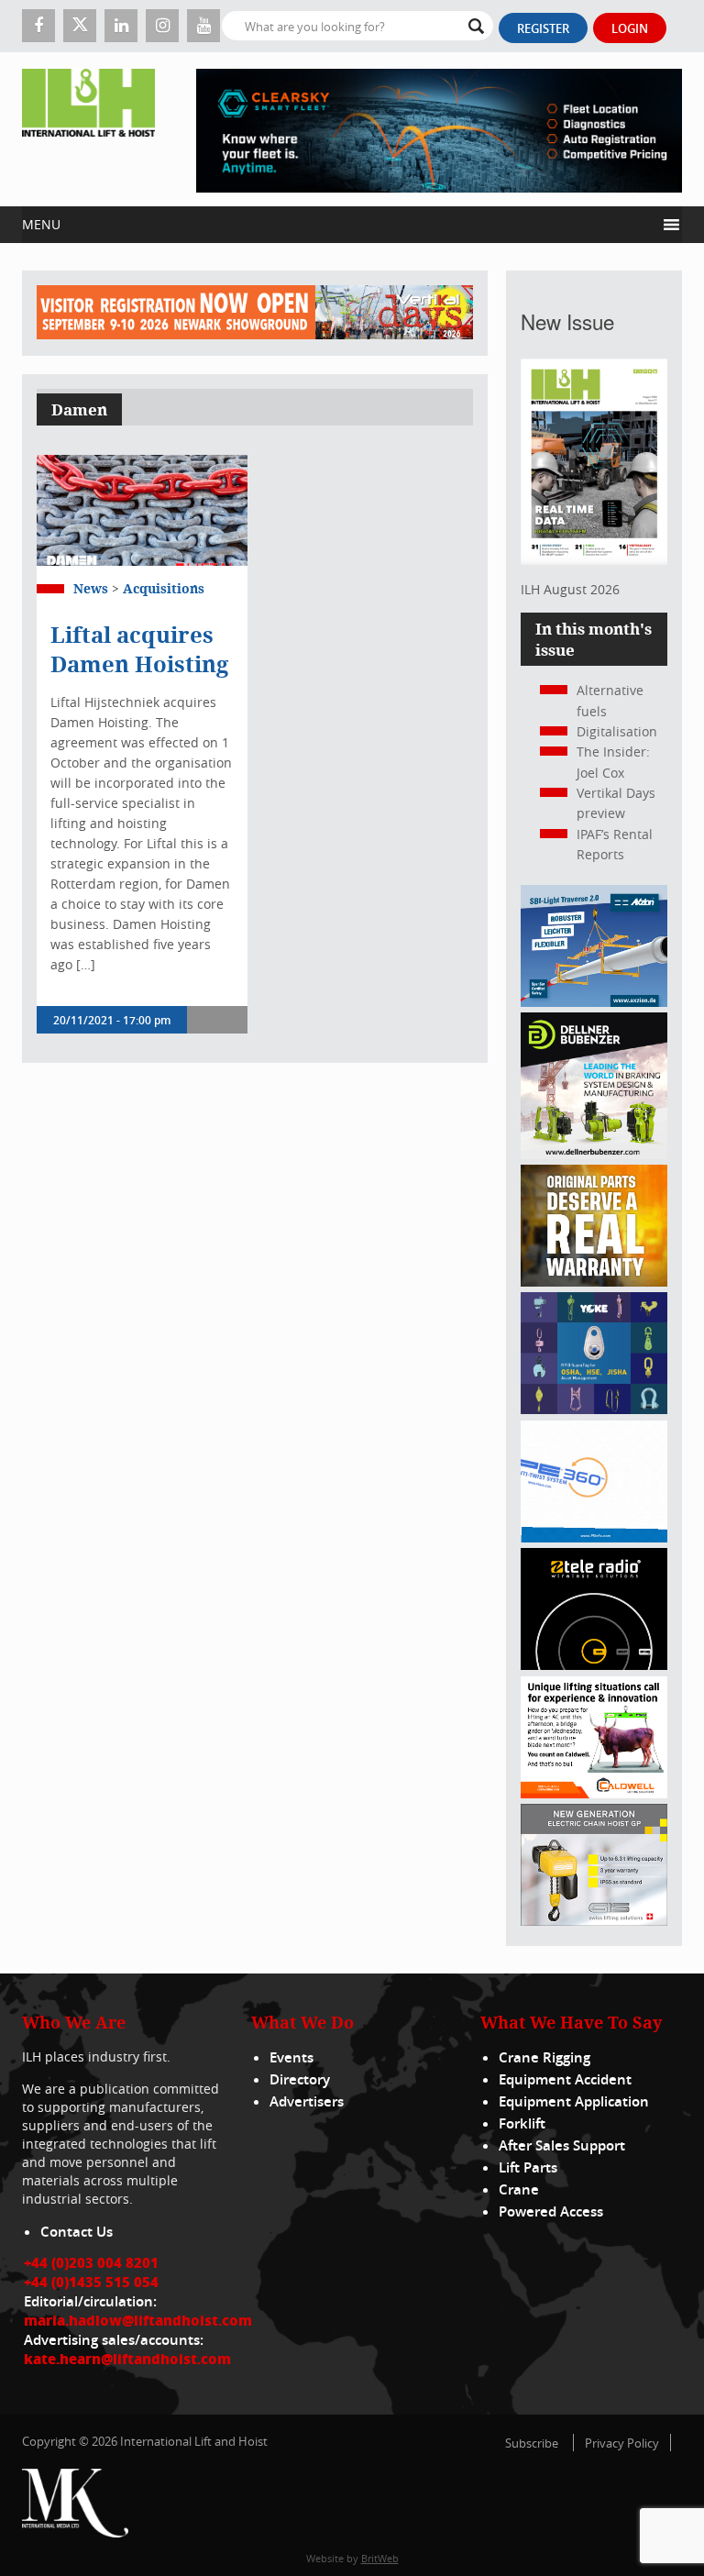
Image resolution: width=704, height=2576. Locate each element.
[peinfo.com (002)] (594, 1537)
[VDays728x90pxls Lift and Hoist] (255, 313)
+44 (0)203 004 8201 (91, 2262)
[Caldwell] (594, 1793)
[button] (339, 225)
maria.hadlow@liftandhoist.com (138, 2320)
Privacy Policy (622, 2443)
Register (543, 28)
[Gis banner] (594, 1921)
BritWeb (380, 2558)
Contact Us (77, 2232)
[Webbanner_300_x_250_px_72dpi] (594, 1665)
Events (291, 2057)
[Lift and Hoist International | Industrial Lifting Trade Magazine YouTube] (203, 26)
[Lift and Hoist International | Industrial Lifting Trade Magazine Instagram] (162, 26)
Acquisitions (164, 588)
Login (630, 28)
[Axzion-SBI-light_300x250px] (594, 1002)
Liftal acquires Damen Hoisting (139, 649)
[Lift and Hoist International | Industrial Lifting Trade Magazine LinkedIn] (121, 26)
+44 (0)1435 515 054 (91, 2282)
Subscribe (532, 2443)
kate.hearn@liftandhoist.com (127, 2359)
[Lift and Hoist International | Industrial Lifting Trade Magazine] (88, 129)
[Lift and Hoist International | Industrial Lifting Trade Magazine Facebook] (38, 26)
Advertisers (307, 2101)
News (91, 588)
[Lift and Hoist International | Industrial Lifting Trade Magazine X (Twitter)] (80, 26)
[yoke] (594, 1409)
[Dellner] (594, 1154)
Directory (300, 2079)
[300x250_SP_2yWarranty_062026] (594, 1282)
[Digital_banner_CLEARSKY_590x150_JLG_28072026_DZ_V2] (439, 129)
